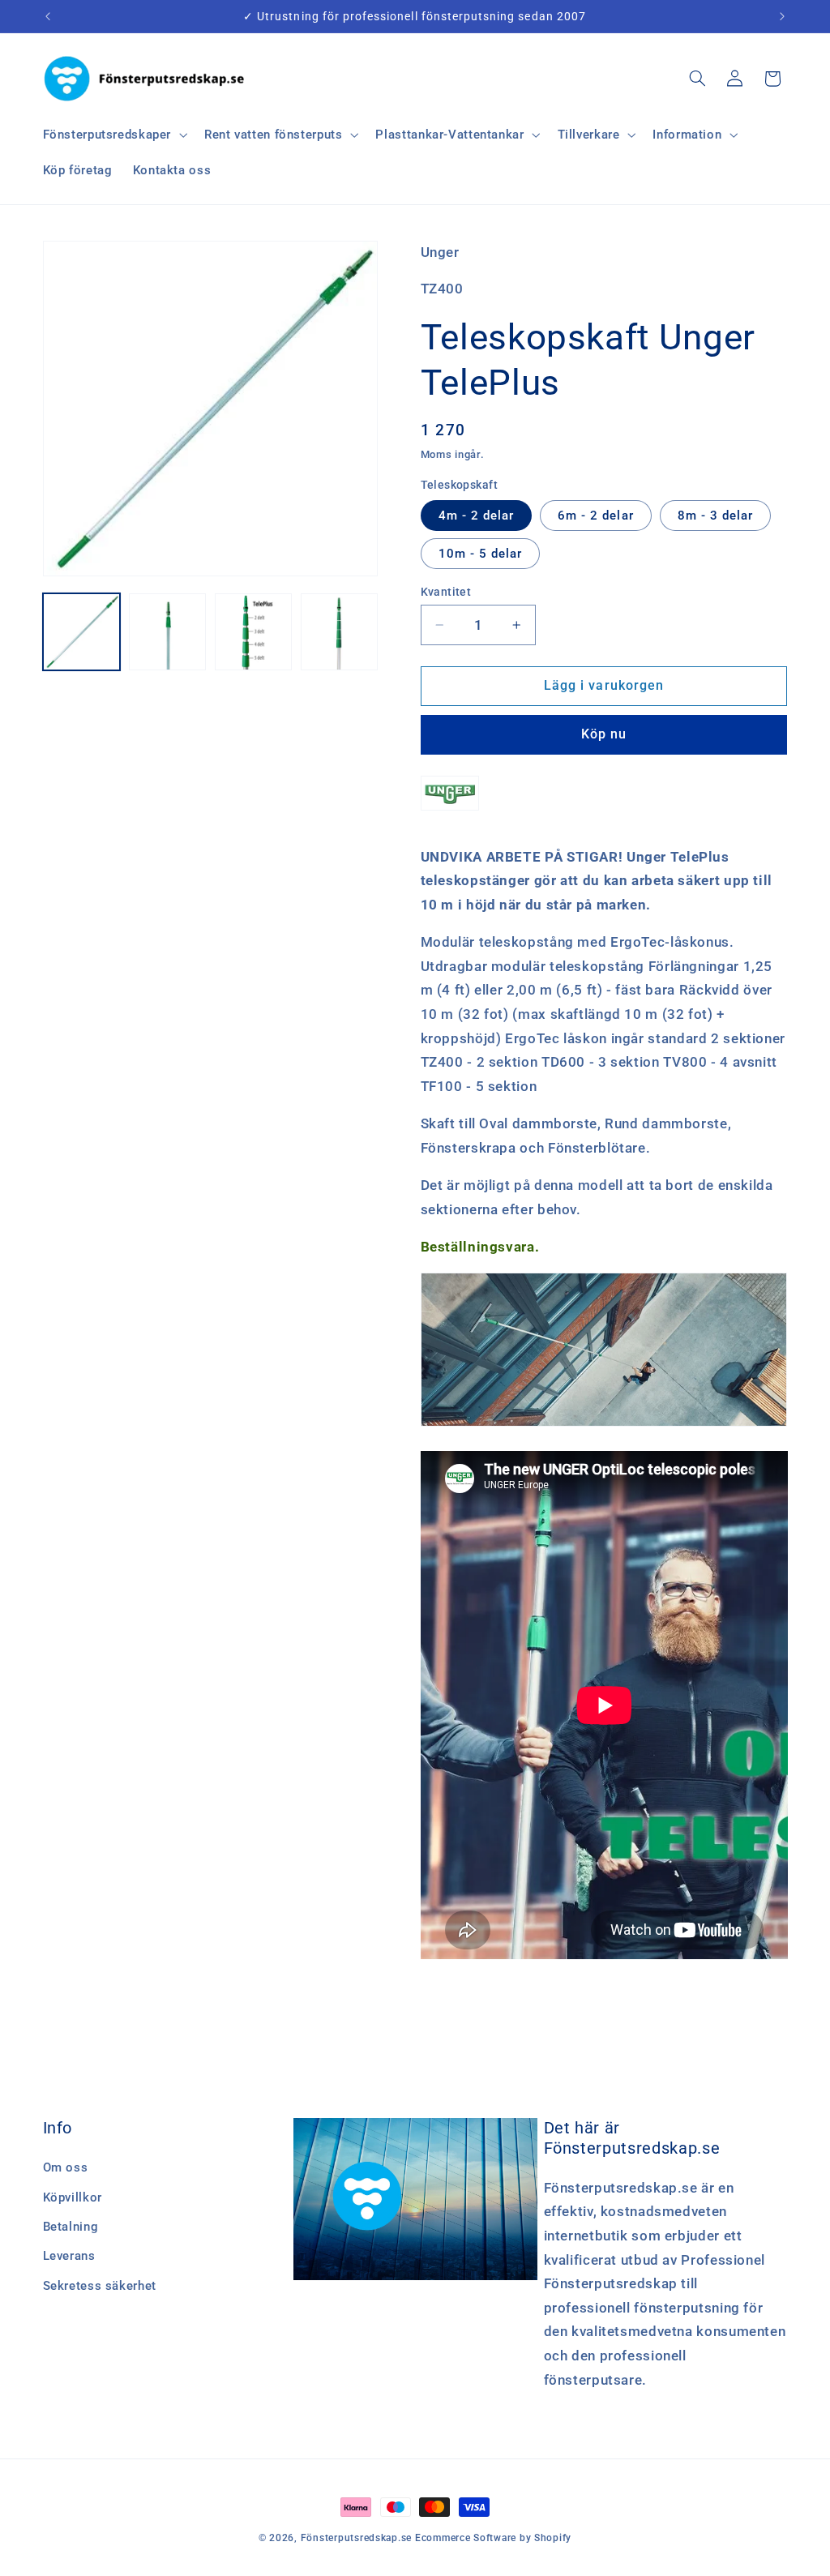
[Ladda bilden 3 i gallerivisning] (254, 632)
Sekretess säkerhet (100, 2286)
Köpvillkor (73, 2197)
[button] (113, 135)
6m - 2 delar (596, 516)
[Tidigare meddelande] (48, 16)
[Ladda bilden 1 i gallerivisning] (82, 632)
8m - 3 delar (716, 516)
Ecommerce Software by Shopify (493, 2538)
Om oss (66, 2167)
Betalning (71, 2227)
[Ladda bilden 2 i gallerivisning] (168, 632)
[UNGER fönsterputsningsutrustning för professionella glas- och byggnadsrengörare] (450, 819)
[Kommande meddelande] (782, 16)
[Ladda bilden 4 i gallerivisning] (340, 632)
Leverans (69, 2256)
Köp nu (604, 734)
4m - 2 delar (477, 516)
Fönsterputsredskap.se (358, 2538)
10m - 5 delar (481, 554)
